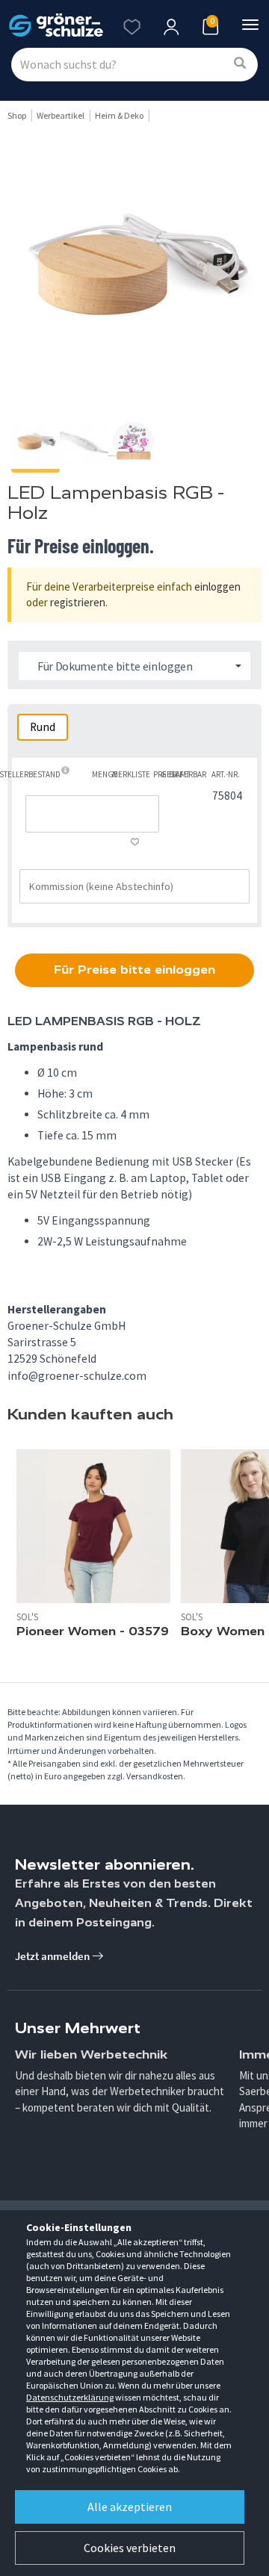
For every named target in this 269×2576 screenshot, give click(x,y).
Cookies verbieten (130, 2548)
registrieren (78, 602)
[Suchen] (240, 64)
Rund (43, 727)
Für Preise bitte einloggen (134, 970)
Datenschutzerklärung (70, 2397)
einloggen (217, 587)
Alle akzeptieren (130, 2507)
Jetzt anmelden (53, 1956)
